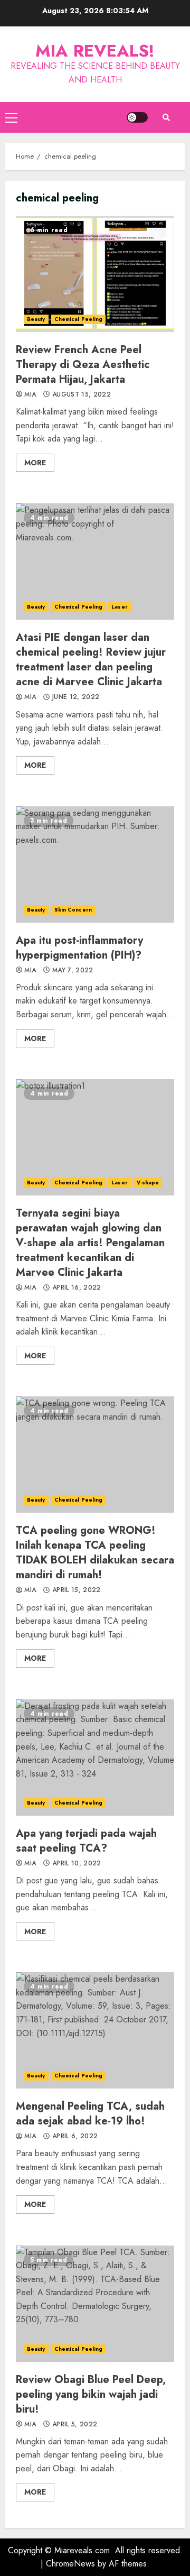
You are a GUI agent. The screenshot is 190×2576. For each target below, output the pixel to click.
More (35, 463)
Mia (29, 395)
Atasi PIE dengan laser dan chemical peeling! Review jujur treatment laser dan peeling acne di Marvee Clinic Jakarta (95, 562)
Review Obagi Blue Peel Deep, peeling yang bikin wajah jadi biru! (95, 2304)
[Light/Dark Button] (137, 117)
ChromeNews (70, 2564)
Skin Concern (73, 910)
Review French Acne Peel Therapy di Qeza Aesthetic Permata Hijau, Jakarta (95, 274)
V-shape (148, 1183)
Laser (120, 607)
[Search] (166, 117)
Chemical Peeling (79, 319)
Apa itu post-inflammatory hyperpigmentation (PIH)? (95, 864)
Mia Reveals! (95, 51)
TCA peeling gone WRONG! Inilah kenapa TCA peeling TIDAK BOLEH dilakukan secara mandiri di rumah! (95, 1455)
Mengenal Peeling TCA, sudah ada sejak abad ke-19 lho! (95, 2030)
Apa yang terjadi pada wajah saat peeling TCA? (95, 1758)
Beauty (36, 319)
